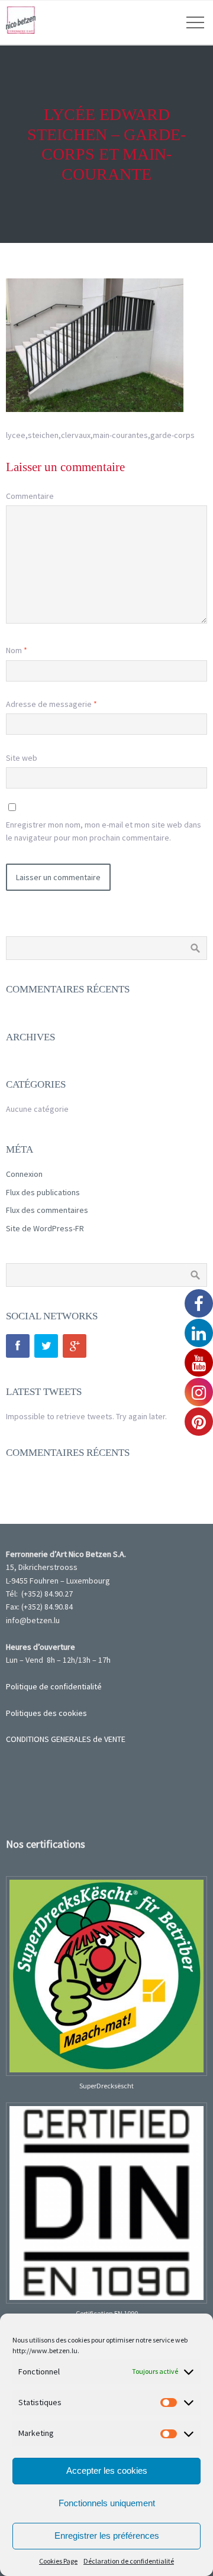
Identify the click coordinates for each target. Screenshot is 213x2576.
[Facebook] (18, 1346)
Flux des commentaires (47, 1210)
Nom (17, 650)
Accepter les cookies (107, 2470)
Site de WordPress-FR (45, 1228)
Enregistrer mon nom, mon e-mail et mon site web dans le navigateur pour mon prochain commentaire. (104, 831)
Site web (22, 758)
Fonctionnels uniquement (107, 2503)
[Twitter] (46, 1346)
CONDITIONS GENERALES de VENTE (66, 1739)
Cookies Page (58, 2561)
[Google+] (75, 1346)
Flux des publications (43, 1192)
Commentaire (30, 496)
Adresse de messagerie (51, 704)
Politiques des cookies (46, 1713)
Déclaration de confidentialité (129, 2561)
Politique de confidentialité (54, 1686)
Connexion (24, 1174)
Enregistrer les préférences (107, 2536)
